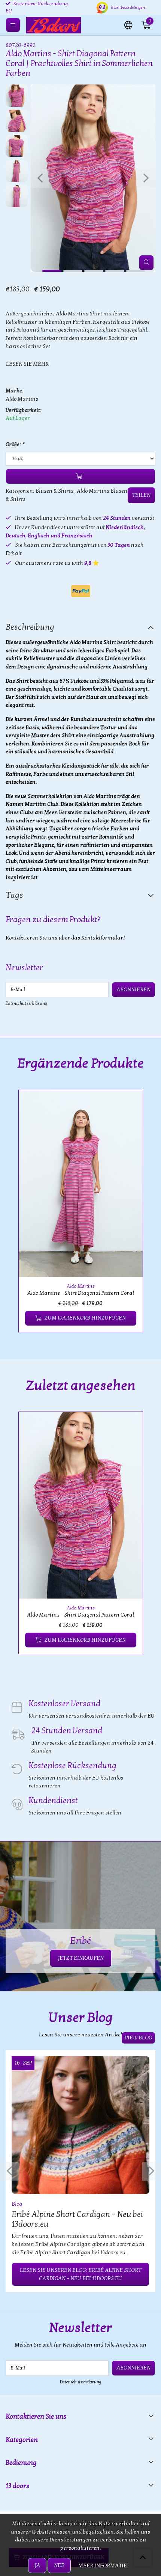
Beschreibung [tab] (30, 627)
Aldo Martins (22, 399)
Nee (59, 2565)
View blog (138, 2038)
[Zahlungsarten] (81, 591)
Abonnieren (133, 990)
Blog (17, 2204)
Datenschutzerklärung (26, 1003)
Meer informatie (103, 2566)
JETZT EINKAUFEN (81, 1958)
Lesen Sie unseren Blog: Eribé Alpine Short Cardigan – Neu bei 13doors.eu (80, 2274)
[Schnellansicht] (128, 1104)
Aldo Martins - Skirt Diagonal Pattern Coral (81, 1293)
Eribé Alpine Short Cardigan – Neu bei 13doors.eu (77, 2219)
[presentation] (40, 178)
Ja (37, 2565)
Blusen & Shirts (54, 491)
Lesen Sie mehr (27, 364)
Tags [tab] (14, 895)
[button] (128, 24)
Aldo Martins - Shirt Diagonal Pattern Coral (80, 1615)
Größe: (15, 444)
